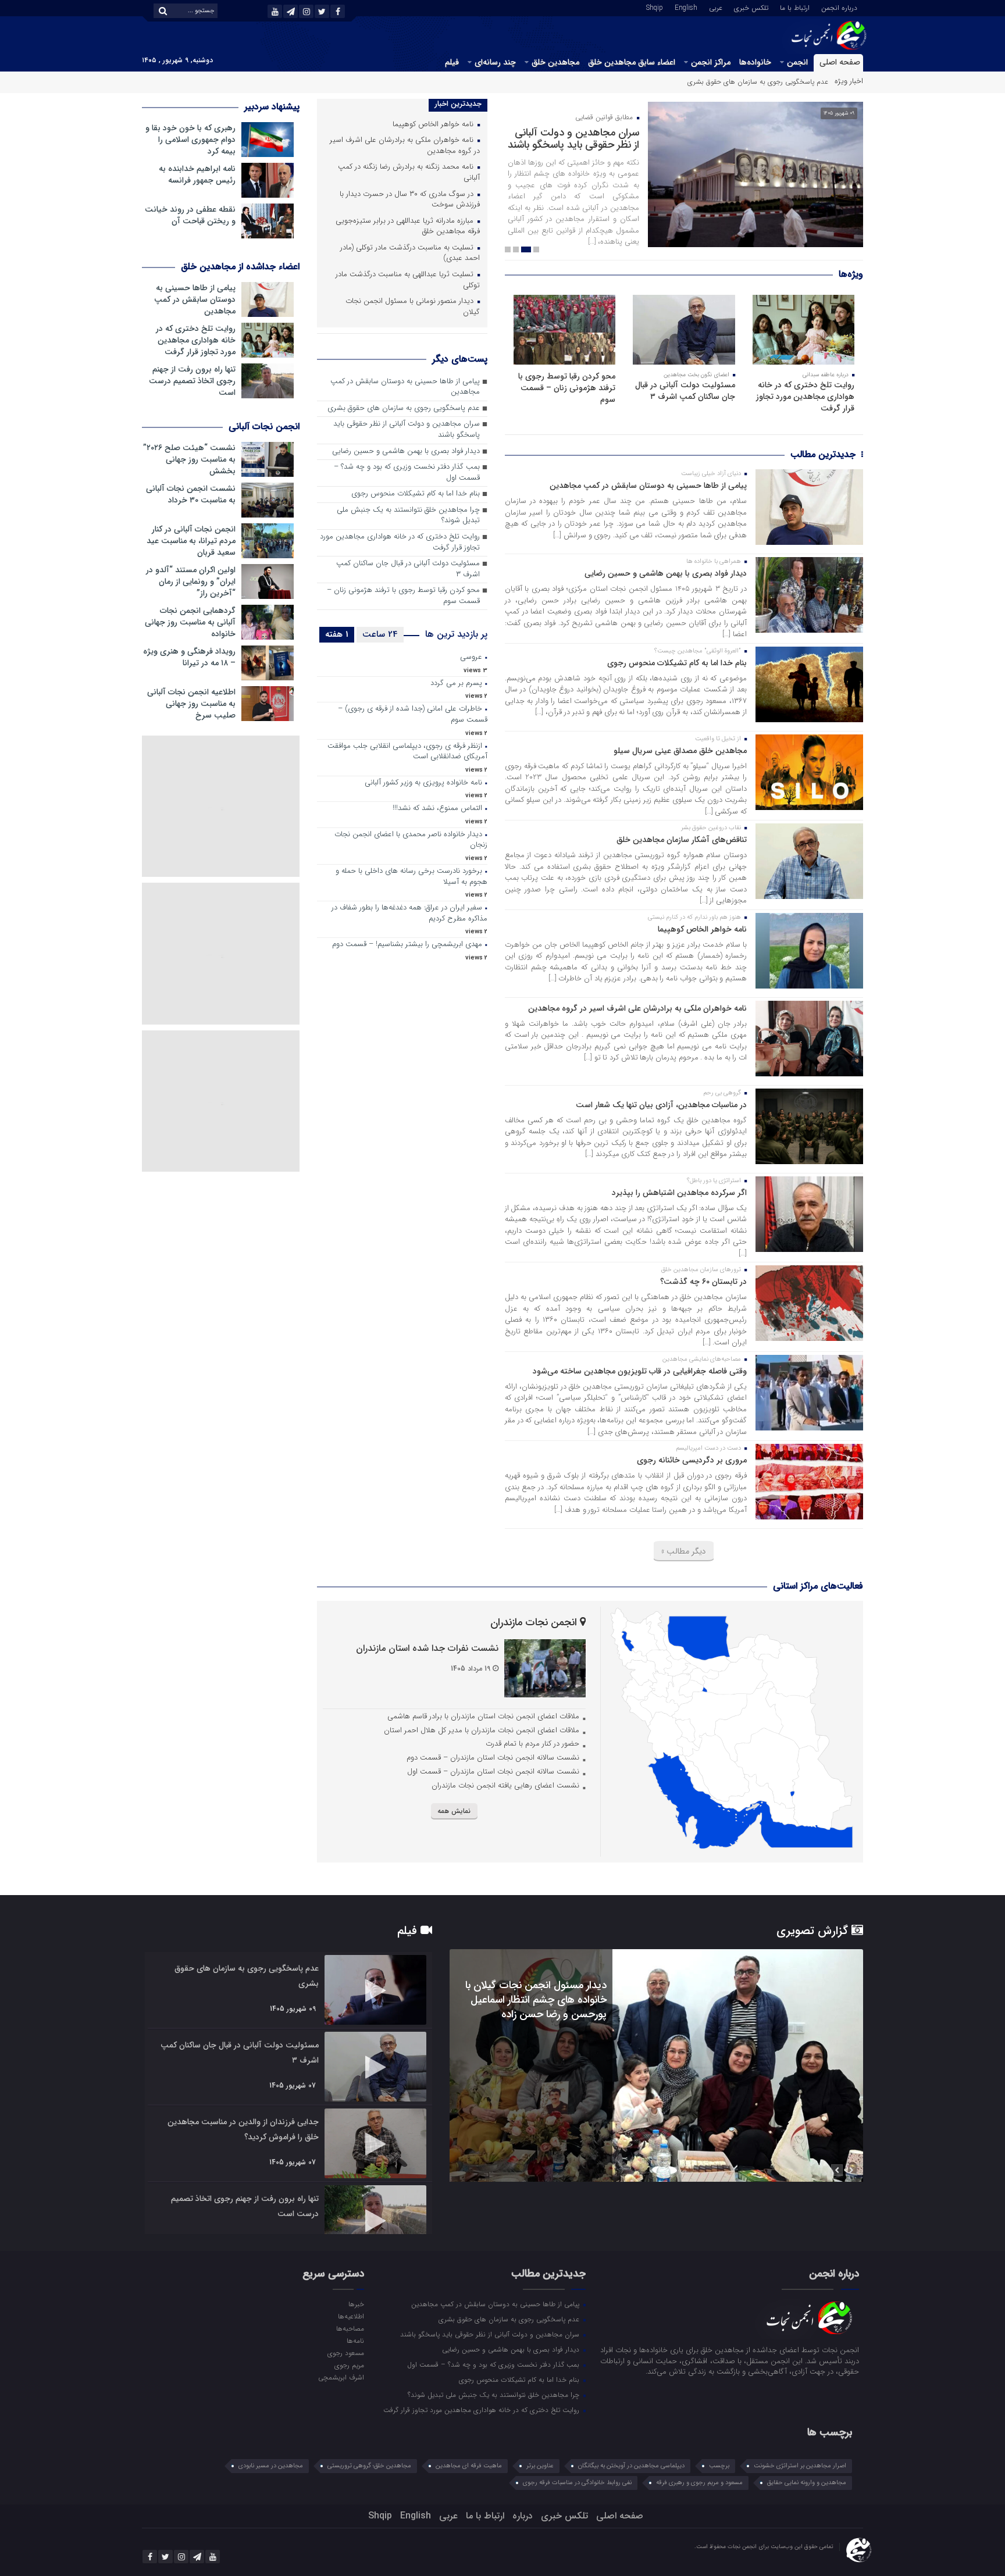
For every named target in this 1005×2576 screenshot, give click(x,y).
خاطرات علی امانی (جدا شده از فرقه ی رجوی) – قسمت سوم (413, 715)
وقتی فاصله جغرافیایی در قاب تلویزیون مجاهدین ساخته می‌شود (640, 1371)
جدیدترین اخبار (458, 104)
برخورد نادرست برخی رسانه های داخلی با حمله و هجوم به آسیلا (411, 877)
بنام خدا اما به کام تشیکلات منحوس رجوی (677, 663)
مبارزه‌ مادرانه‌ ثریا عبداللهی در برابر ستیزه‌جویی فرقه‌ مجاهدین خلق (408, 227)
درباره (523, 2516)
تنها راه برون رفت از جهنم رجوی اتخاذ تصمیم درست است (192, 381)
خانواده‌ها (755, 62)
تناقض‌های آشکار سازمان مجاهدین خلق (682, 840)
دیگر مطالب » (684, 1551)
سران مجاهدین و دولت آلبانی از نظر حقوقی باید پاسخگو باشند (739, 82)
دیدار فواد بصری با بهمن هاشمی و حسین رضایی (666, 573)
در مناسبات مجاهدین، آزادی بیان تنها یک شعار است (661, 1105)
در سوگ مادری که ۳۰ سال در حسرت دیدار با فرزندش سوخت (410, 200)
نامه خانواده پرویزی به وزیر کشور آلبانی (423, 783)
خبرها (356, 2304)
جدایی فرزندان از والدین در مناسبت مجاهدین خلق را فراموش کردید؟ (243, 2129)
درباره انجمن (839, 7)
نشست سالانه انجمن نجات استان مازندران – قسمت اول (493, 1772)
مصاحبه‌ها (350, 2328)
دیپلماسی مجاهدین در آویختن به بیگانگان (631, 2466)
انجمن (797, 62)
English (686, 7)
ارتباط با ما (795, 7)
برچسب (719, 2466)
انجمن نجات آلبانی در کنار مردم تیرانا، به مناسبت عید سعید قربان (191, 541)
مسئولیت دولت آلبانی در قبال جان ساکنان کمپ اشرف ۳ (685, 391)
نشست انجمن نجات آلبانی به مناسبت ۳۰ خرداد (191, 494)
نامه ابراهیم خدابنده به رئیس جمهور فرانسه (197, 174)
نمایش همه (454, 1811)
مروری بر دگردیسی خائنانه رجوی (692, 1460)
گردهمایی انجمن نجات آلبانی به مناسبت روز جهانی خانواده (190, 622)
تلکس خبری (751, 7)
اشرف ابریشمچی (341, 2377)
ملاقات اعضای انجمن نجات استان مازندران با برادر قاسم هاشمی (483, 1716)
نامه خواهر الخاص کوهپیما (702, 929)
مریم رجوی (349, 2365)
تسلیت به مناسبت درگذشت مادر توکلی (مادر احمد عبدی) (410, 254)
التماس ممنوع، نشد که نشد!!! (437, 809)
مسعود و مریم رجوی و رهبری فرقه (699, 2483)
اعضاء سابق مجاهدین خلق (632, 62)
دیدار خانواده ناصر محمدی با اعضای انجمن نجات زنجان (411, 840)
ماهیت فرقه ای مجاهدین (469, 2466)
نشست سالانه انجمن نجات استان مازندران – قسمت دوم (493, 1758)
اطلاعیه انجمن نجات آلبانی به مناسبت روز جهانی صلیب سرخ (191, 704)
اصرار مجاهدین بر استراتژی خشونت (800, 2466)
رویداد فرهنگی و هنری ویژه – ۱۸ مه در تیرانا (189, 657)
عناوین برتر (540, 2466)
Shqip (655, 7)
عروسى (471, 657)
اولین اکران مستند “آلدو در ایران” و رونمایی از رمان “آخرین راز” (191, 581)
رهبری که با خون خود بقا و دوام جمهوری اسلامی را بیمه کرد (190, 140)
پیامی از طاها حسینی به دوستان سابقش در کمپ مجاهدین (648, 486)
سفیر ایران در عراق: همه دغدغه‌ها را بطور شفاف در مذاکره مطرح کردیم (409, 914)
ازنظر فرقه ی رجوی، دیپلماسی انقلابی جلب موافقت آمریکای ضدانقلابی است (407, 752)
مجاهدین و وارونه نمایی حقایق (807, 2483)
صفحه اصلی (840, 62)
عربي (716, 7)
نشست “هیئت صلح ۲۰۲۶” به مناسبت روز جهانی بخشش (189, 459)
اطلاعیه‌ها (351, 2316)
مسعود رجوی (345, 2353)
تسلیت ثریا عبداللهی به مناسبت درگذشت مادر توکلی (408, 280)
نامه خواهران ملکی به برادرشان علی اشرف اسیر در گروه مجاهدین (637, 1008)
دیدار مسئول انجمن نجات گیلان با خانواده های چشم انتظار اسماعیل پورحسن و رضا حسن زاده (536, 2000)
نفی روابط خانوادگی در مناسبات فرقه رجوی (577, 2483)
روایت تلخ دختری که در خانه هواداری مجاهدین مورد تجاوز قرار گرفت (805, 397)
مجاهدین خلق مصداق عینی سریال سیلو (680, 751)
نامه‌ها (355, 2340)
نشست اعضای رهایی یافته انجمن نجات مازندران (505, 1785)
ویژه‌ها (851, 274)
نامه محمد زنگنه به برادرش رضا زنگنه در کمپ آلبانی (409, 173)
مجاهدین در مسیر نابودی (271, 2466)
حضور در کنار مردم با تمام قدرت (532, 1744)
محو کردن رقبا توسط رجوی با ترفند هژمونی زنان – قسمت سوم (567, 388)
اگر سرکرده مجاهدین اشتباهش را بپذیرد (679, 1193)
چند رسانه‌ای (495, 62)
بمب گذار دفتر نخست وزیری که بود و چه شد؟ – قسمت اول (407, 473)
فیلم (452, 62)
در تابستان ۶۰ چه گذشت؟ (703, 1282)
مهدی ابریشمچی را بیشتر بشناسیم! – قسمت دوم (407, 945)
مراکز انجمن (711, 62)
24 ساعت (380, 634)
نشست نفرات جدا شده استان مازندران (427, 1648)
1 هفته (337, 634)
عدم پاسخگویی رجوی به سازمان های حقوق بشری (404, 408)
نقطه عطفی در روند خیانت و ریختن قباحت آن (190, 215)
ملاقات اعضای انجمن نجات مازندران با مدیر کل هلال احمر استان (482, 1730)
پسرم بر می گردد (456, 684)
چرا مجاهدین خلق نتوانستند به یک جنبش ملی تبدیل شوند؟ (408, 516)
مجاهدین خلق (555, 62)
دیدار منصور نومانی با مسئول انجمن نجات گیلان (413, 307)
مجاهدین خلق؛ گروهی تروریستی (369, 2466)
